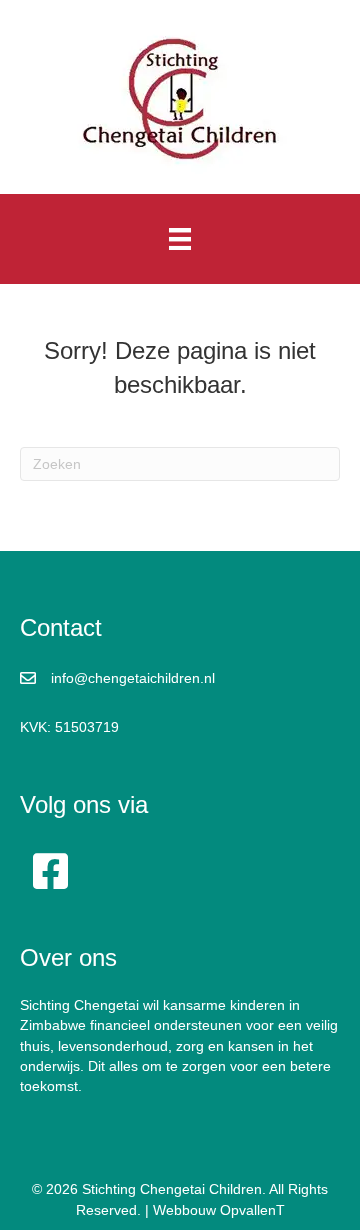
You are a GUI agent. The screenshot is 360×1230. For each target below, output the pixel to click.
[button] (50, 871)
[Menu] (180, 239)
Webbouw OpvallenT (219, 1210)
